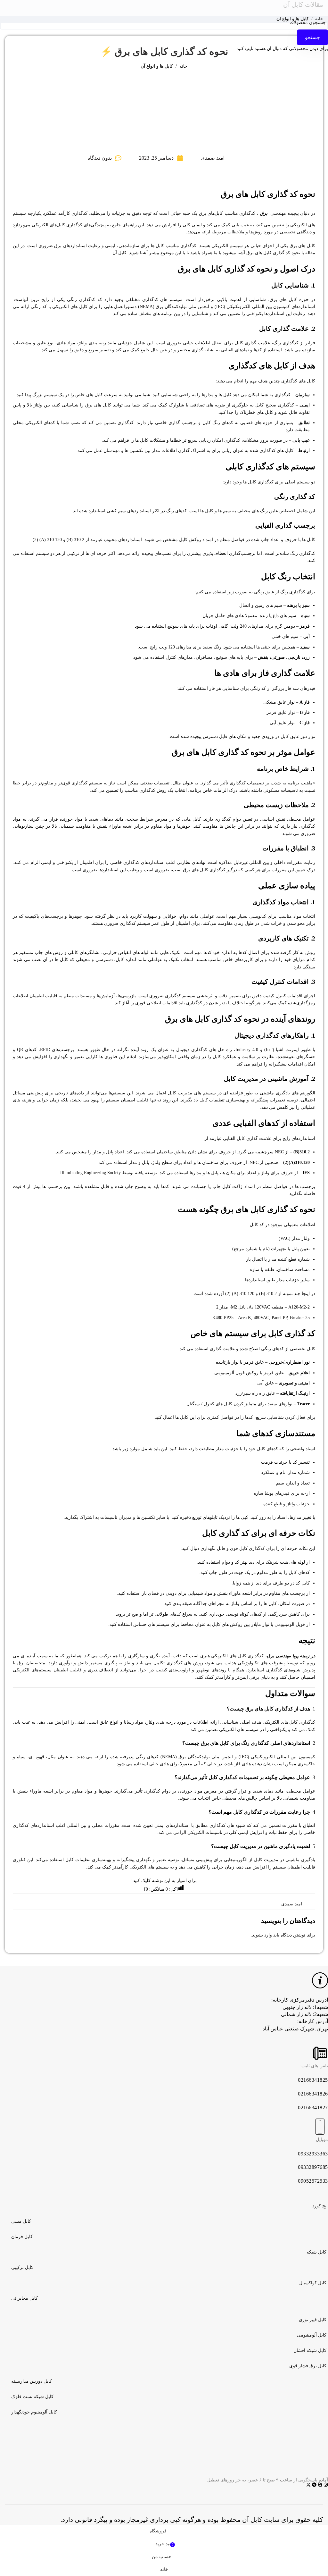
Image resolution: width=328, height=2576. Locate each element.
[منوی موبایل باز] (228, 8)
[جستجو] (100, 8)
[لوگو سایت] (164, 8)
